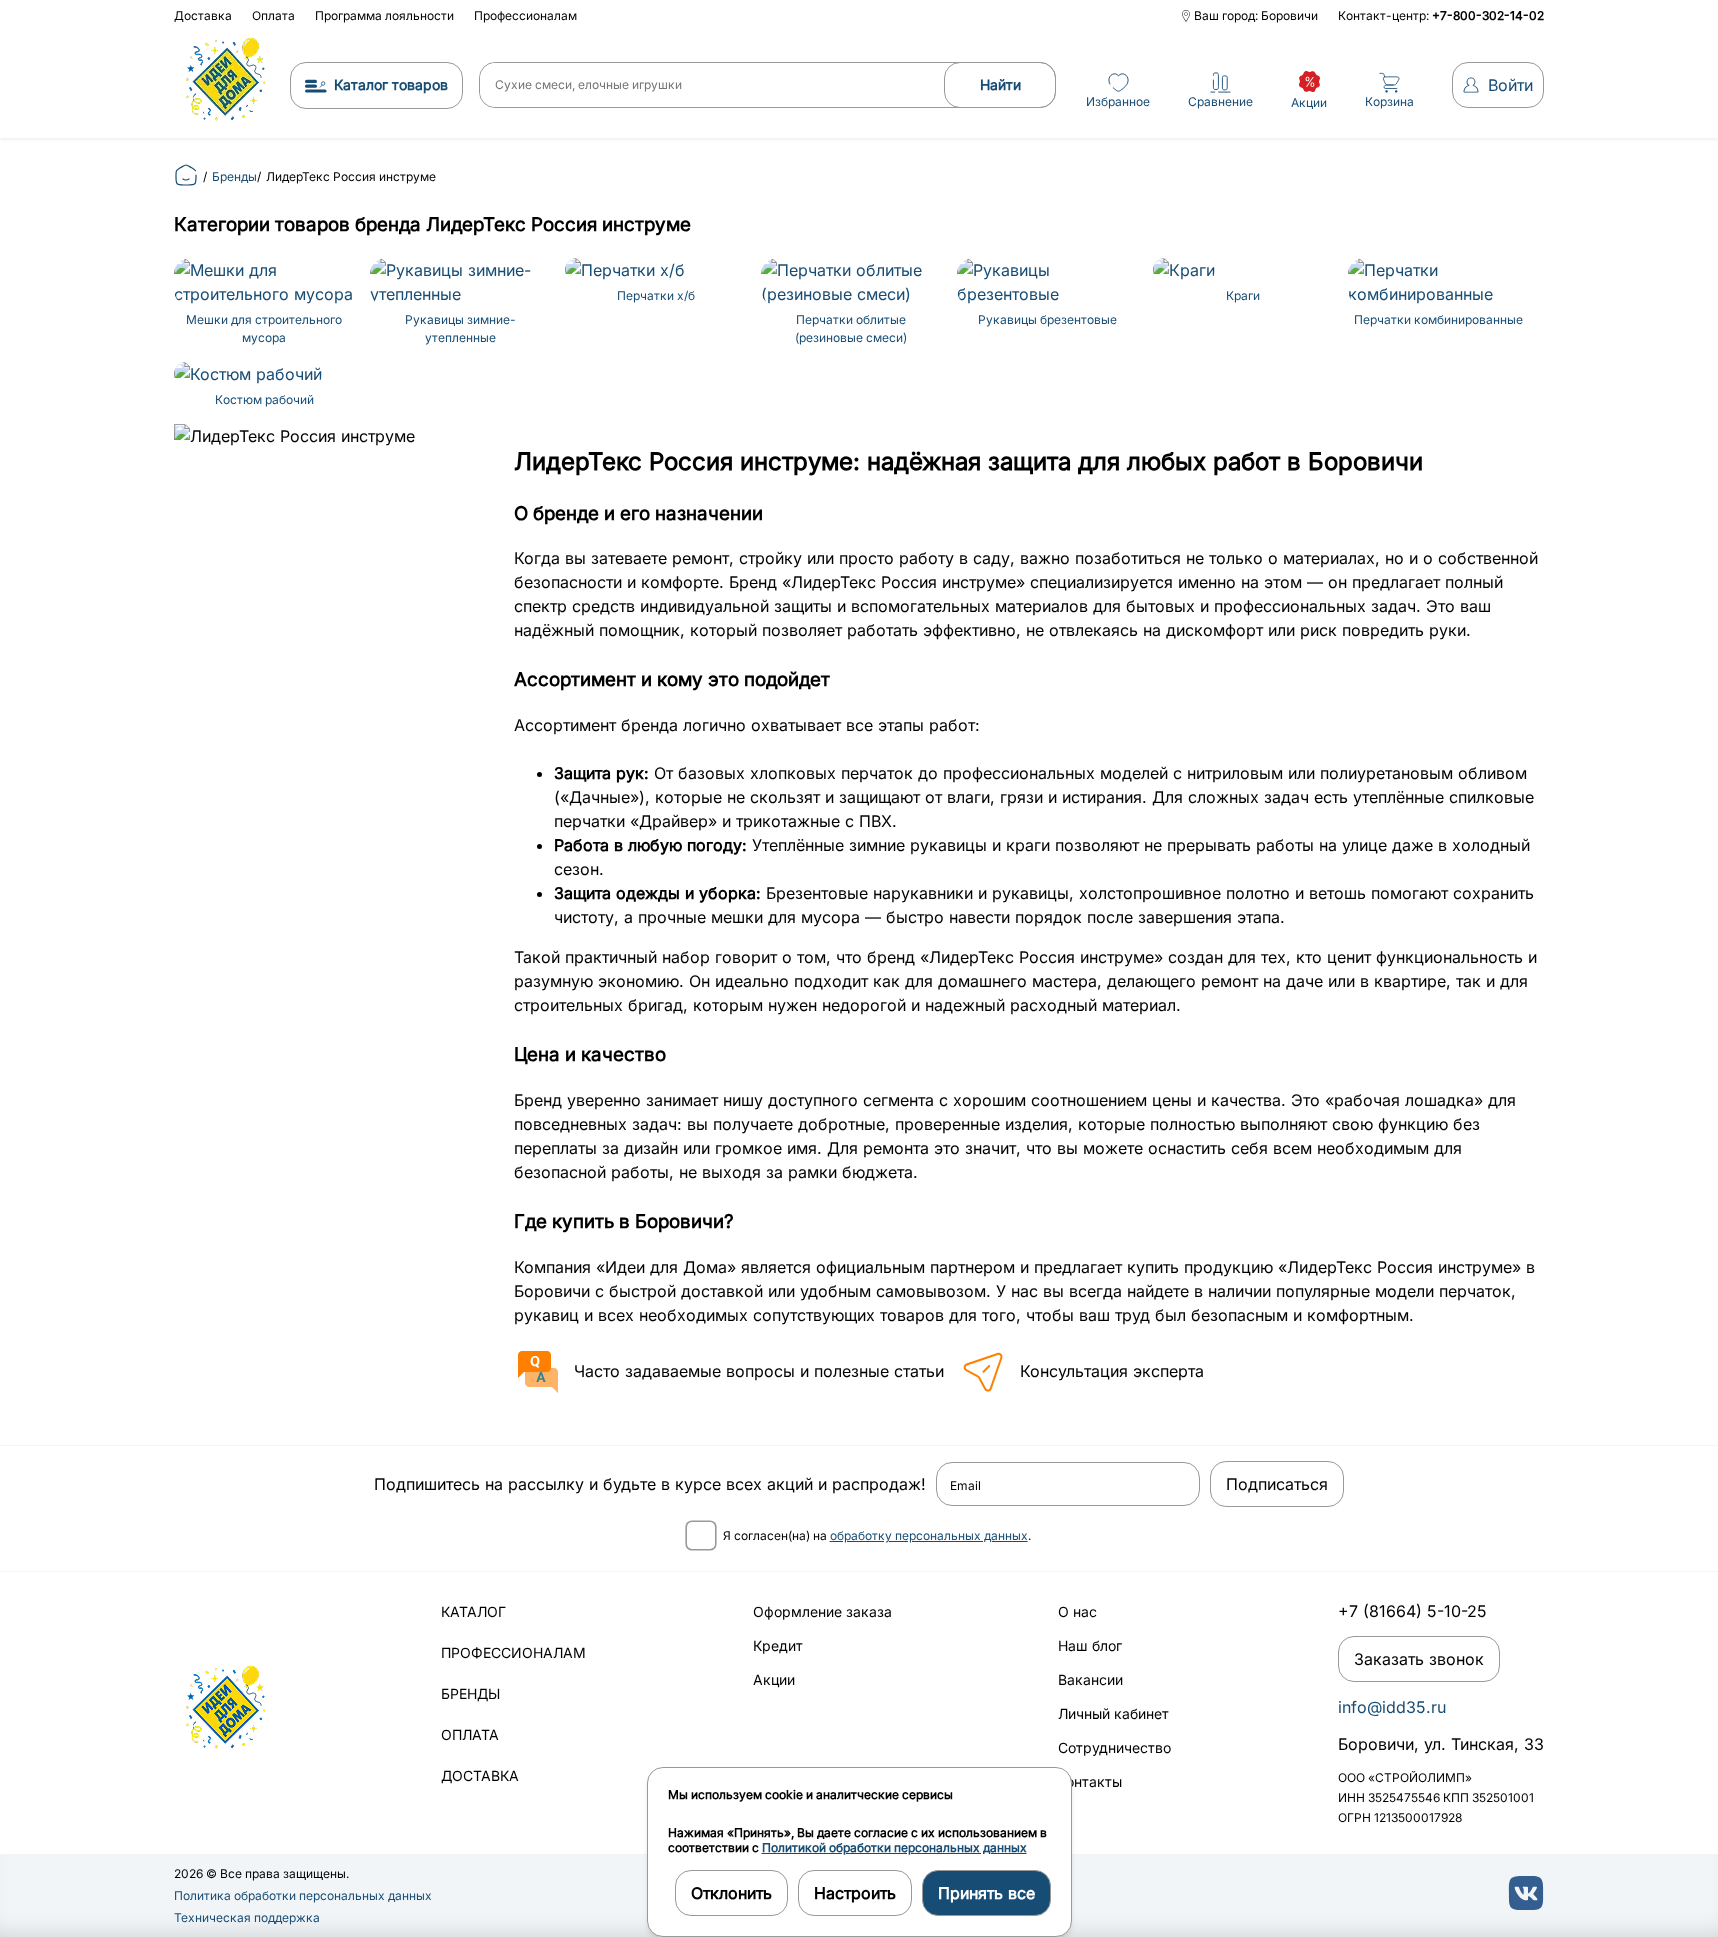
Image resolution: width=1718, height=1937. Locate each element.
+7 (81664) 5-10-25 (1412, 1611)
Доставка (203, 15)
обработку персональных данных (929, 1535)
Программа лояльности (384, 15)
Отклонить (731, 1893)
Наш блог (1090, 1645)
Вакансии (1090, 1679)
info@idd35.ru (1392, 1707)
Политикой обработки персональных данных (894, 1847)
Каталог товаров (391, 84)
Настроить (855, 1893)
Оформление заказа (822, 1611)
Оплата (273, 15)
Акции (774, 1679)
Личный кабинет (1113, 1713)
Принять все (986, 1893)
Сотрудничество (1114, 1747)
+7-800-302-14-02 (1488, 15)
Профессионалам (525, 15)
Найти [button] (1000, 84)
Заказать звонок (1419, 1659)
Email (965, 1486)
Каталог (473, 1611)
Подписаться (1277, 1484)
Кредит (778, 1645)
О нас (1077, 1611)
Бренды (470, 1693)
